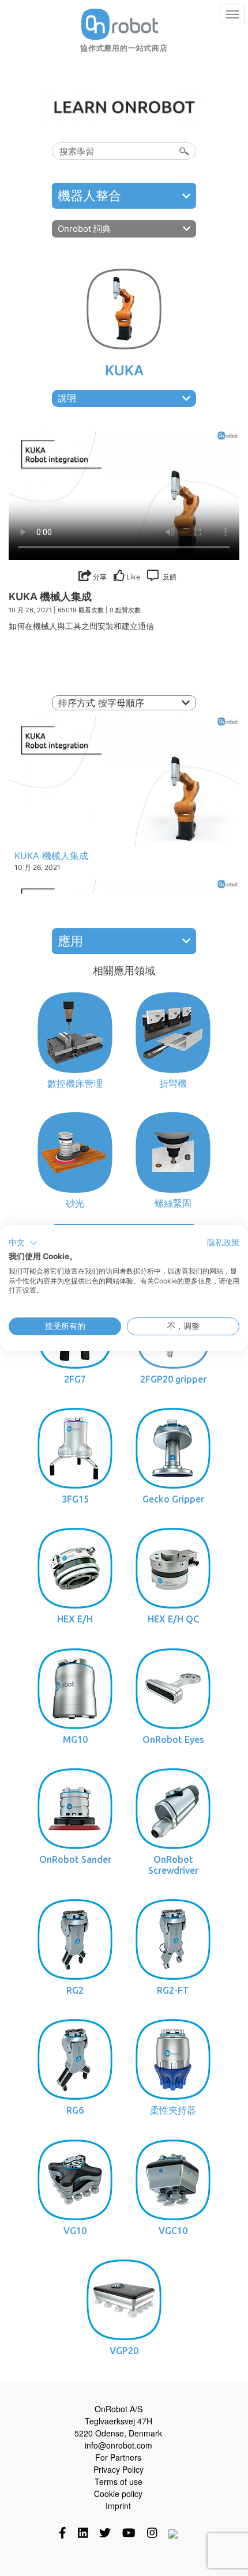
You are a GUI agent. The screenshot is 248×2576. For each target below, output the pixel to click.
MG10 (75, 1739)
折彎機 (173, 1083)
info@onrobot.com (119, 2445)
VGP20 (124, 2351)
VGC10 (173, 2231)
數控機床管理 (75, 1083)
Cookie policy (118, 2494)
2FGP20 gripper (173, 1379)
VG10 (75, 2231)
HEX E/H (75, 1619)
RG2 (75, 1990)
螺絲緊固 (173, 1203)
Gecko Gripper (173, 1499)
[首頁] (120, 24)
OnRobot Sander (75, 1859)
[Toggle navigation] (232, 14)
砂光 (75, 1203)
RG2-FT (173, 1990)
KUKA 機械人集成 (51, 856)
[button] (23, 1243)
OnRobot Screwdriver (173, 1865)
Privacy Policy (119, 2469)
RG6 (75, 2110)
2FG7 (75, 1379)
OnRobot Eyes (173, 1739)
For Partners (118, 2457)
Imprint (118, 2506)
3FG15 (75, 1499)
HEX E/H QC (173, 1619)
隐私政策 (223, 1242)
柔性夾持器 (173, 2110)
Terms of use (119, 2481)
